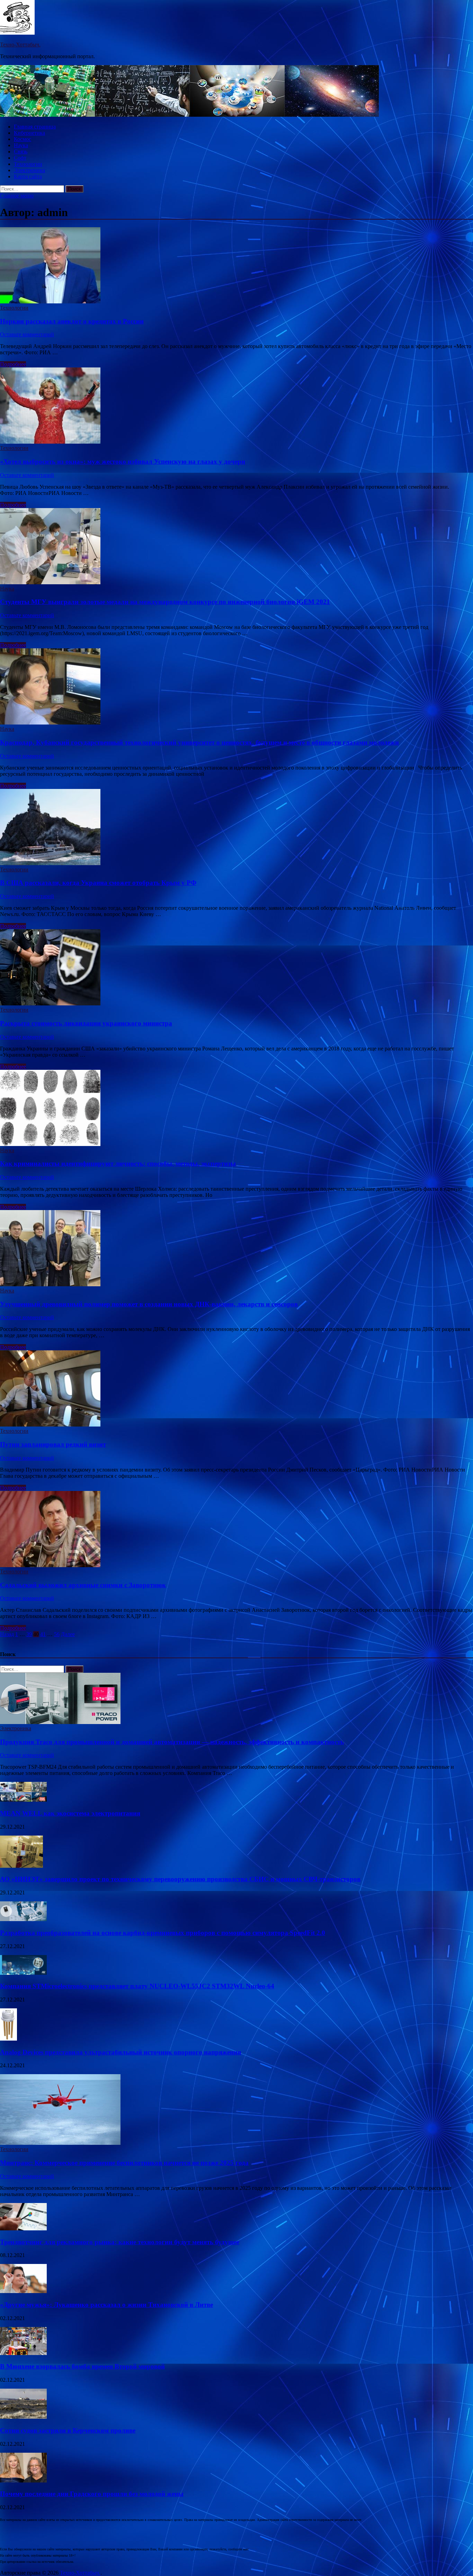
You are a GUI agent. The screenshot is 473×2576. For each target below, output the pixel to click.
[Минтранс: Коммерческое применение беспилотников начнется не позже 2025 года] (60, 2143)
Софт (20, 158)
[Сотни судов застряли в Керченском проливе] (23, 2417)
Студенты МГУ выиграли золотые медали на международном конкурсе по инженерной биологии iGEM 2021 (165, 602)
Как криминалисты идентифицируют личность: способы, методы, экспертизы (118, 1163)
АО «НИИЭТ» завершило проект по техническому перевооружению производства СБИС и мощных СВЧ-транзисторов (180, 1879)
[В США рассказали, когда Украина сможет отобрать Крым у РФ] (237, 828)
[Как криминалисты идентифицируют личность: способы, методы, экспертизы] (237, 1109)
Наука (21, 145)
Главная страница (35, 127)
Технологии (28, 164)
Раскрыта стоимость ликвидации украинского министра (86, 1023)
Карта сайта (28, 176)
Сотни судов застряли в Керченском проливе (68, 2430)
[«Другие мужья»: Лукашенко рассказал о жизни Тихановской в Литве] (23, 2291)
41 (43, 1634)
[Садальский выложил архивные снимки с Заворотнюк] (237, 1530)
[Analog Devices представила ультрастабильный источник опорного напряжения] (8, 2039)
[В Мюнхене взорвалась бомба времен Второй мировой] (23, 2353)
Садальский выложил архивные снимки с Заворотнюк (83, 1585)
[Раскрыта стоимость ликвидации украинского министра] (237, 968)
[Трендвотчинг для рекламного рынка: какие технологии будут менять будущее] (23, 2228)
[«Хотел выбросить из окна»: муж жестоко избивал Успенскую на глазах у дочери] (237, 406)
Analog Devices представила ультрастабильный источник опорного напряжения (121, 2052)
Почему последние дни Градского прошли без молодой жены (92, 2494)
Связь (21, 152)
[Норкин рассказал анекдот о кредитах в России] (237, 266)
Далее (68, 1634)
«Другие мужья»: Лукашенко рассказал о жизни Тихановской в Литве (106, 2305)
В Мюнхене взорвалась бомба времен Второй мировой (82, 2366)
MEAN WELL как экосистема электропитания (70, 1813)
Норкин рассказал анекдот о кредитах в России (72, 321)
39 (29, 1634)
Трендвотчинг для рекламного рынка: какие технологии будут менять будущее (120, 2242)
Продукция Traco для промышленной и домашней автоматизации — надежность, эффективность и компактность (172, 1742)
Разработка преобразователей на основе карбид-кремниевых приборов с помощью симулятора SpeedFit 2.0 (163, 1933)
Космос (23, 139)
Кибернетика (29, 133)
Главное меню (17, 196)
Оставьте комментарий (27, 334)
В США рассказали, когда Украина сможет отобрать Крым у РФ (98, 883)
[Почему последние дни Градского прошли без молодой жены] (23, 2481)
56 (57, 1634)
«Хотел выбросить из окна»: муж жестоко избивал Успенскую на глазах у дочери (123, 461)
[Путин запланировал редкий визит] (237, 1389)
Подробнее (13, 364)
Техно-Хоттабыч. (20, 45)
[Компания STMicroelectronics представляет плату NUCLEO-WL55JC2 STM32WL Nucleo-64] (23, 1973)
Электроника (29, 170)
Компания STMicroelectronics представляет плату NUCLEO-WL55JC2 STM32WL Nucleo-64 (137, 1986)
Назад (7, 1634)
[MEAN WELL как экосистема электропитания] (23, 1800)
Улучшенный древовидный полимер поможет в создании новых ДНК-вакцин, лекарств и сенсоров (149, 1304)
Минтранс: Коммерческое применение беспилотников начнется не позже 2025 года (124, 2163)
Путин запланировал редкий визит (53, 1444)
